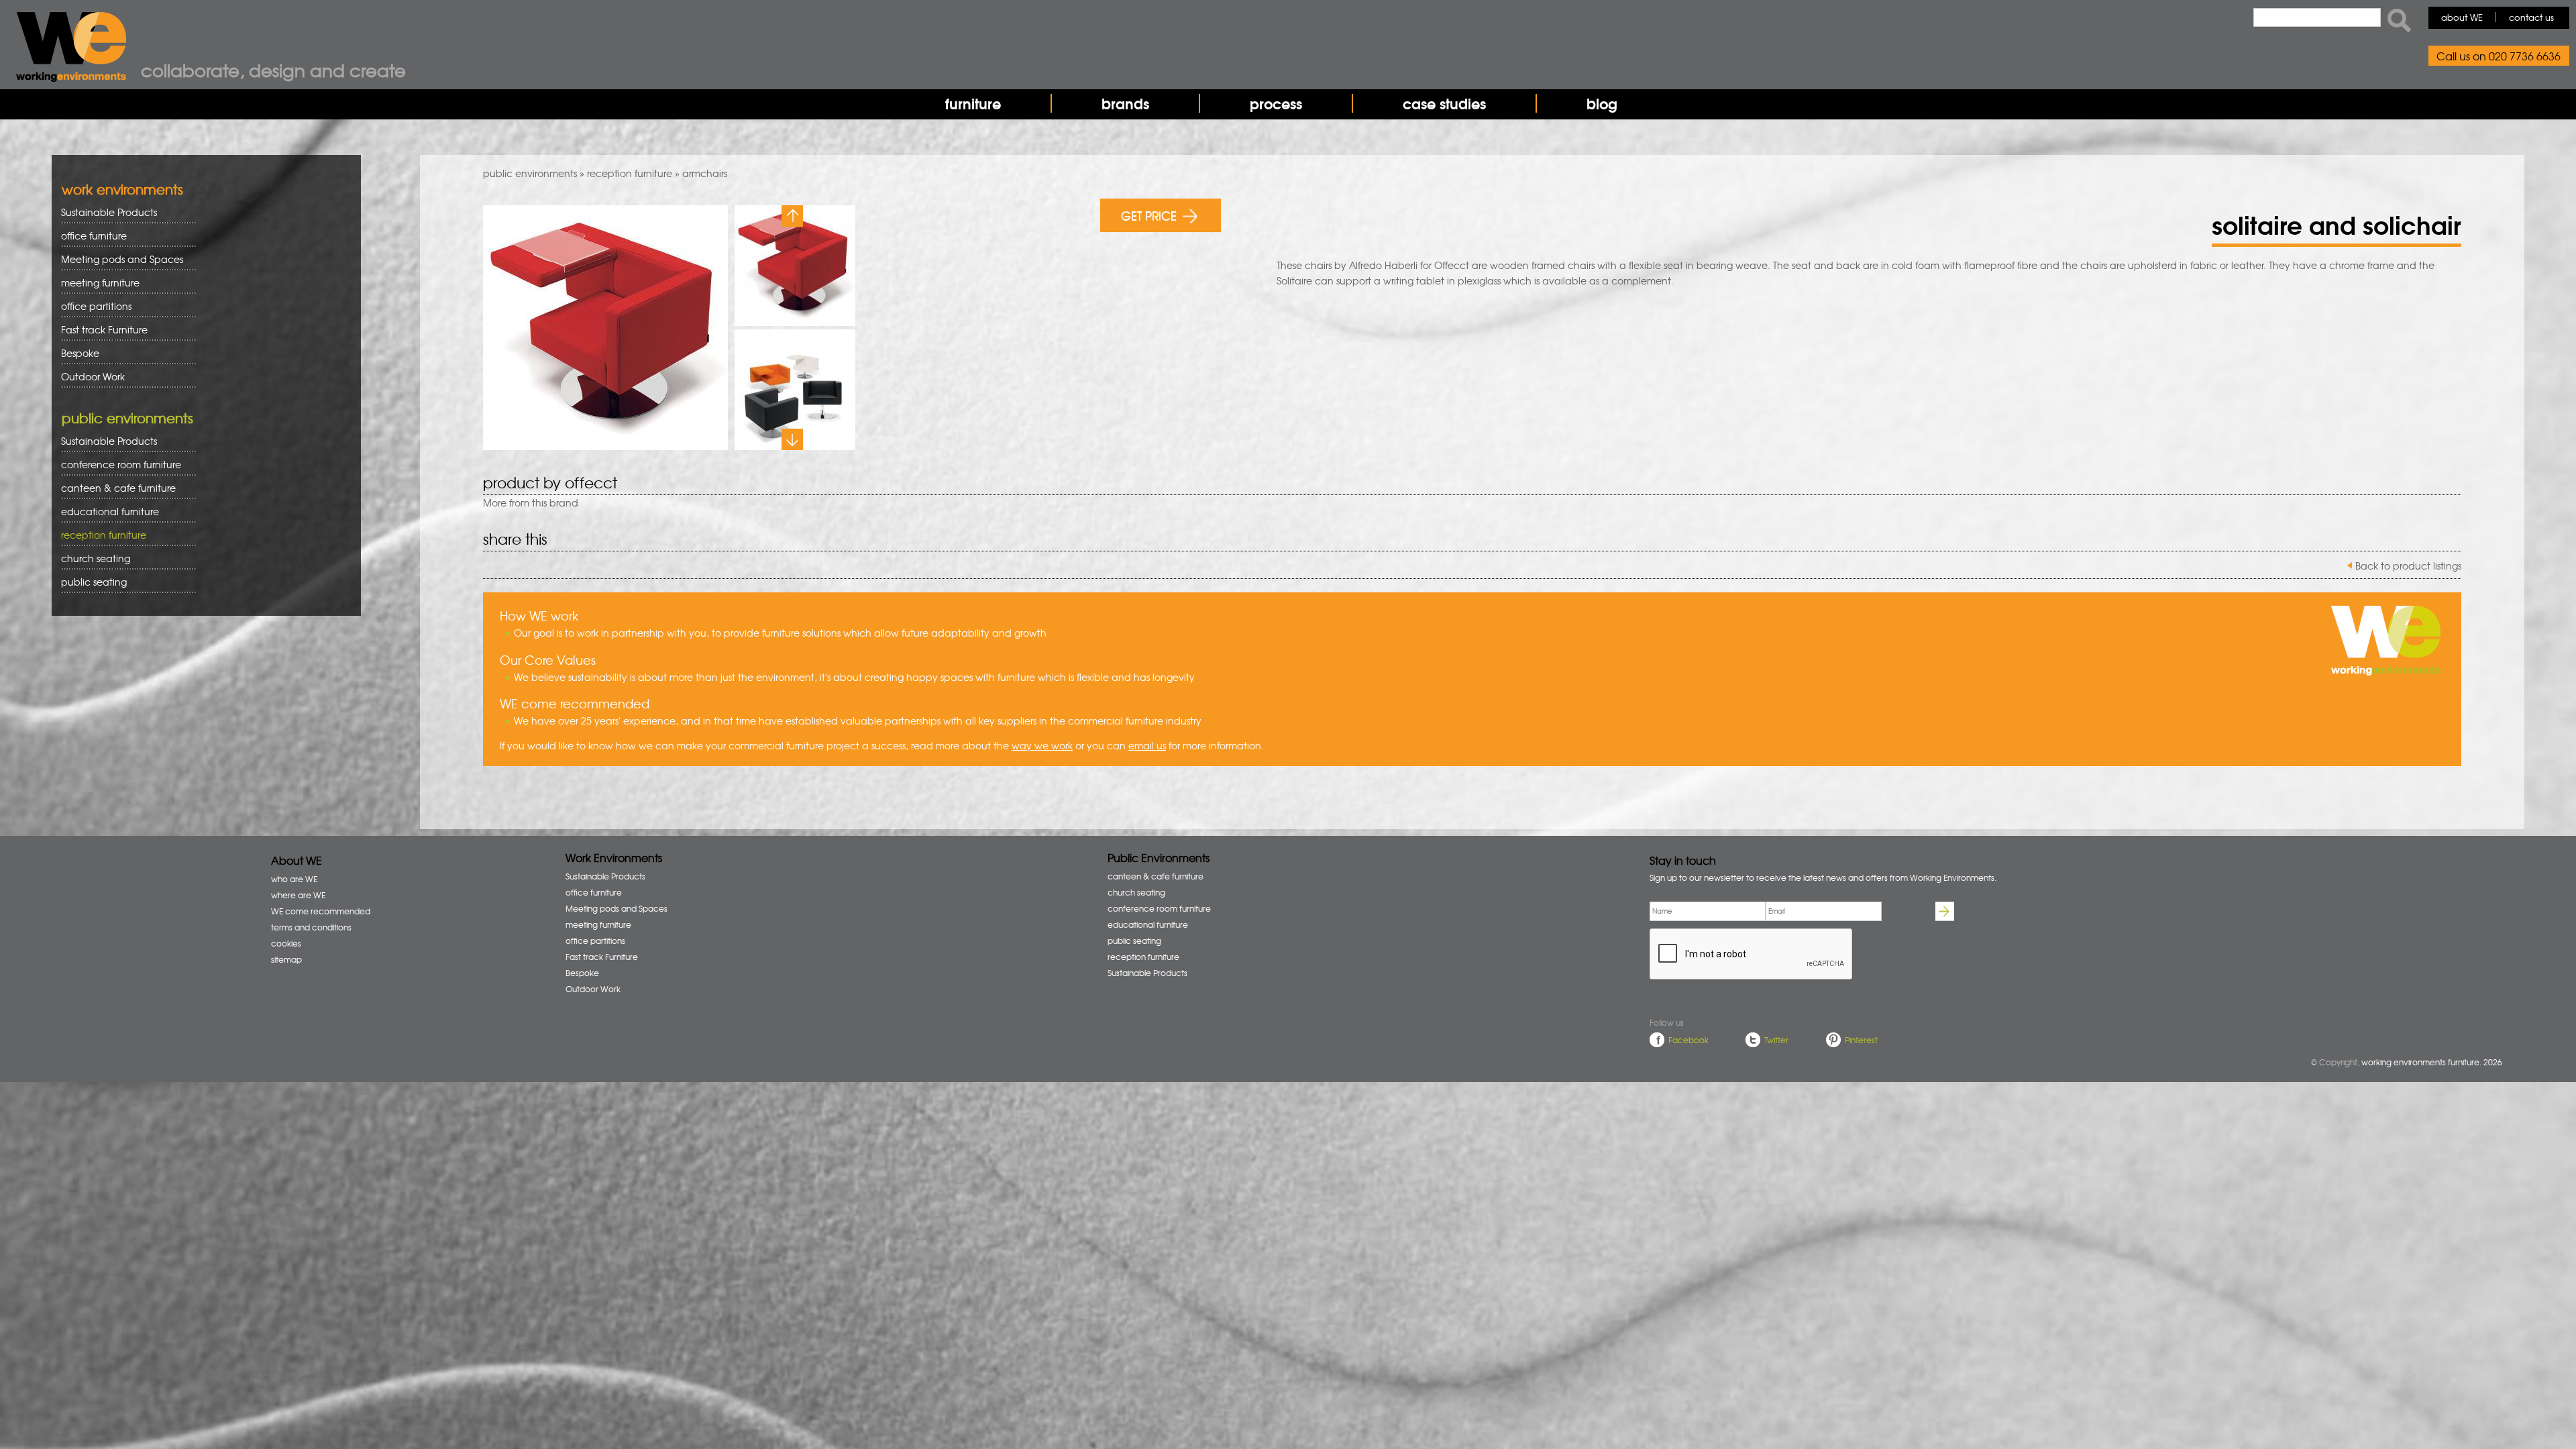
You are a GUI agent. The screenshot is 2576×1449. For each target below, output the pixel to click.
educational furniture (105, 512)
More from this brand (531, 502)
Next (792, 439)
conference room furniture (116, 465)
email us (1147, 745)
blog (1602, 103)
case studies (1444, 103)
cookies (286, 943)
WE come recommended (321, 911)
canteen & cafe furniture (114, 488)
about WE (2462, 17)
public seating (89, 582)
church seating (96, 558)
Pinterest (1861, 1040)
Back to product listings (2408, 566)
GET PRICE (1149, 215)
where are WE (298, 895)
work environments (122, 189)
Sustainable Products (109, 212)
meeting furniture (96, 283)
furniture (973, 103)
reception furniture (630, 173)
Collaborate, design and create (273, 70)
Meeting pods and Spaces (117, 259)
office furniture (89, 236)
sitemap (286, 959)
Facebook (1688, 1040)
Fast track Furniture (104, 329)
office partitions (92, 306)
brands (1125, 103)
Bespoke (80, 353)
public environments (530, 173)
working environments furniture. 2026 (2432, 1062)
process (1276, 103)
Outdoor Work (93, 376)
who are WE (294, 879)
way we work (1042, 745)
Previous (792, 216)
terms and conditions (311, 927)
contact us (2531, 17)
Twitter (1776, 1040)
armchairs (705, 173)
